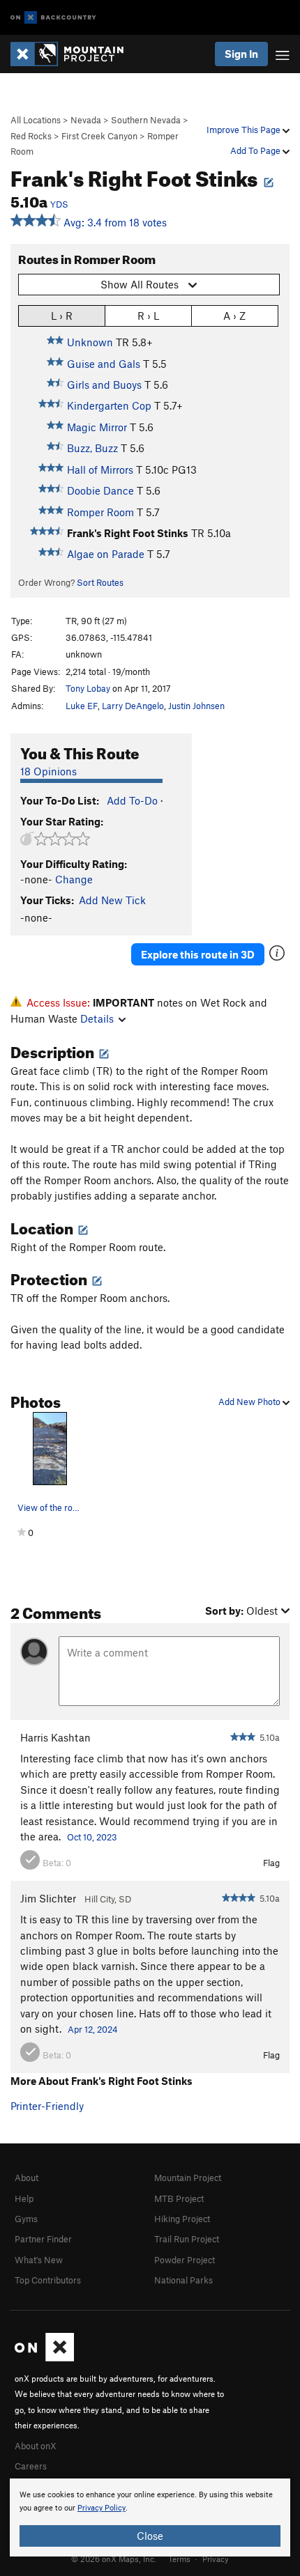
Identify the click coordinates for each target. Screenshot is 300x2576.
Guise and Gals (104, 364)
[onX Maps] (44, 2358)
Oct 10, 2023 (92, 1837)
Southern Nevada (146, 120)
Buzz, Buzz (92, 448)
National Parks (183, 2280)
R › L (148, 316)
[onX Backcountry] (53, 18)
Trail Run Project (187, 2239)
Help (24, 2198)
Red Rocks (31, 136)
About (27, 2178)
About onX (36, 2446)
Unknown (90, 342)
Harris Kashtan (55, 1737)
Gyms (26, 2219)
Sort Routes (100, 582)
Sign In (241, 54)
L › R (62, 316)
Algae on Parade (106, 554)
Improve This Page (245, 130)
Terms (179, 2559)
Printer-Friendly (47, 2106)
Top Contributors (48, 2280)
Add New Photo (250, 1402)
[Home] (74, 54)
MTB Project (179, 2198)
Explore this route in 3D (198, 954)
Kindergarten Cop (109, 405)
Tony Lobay (88, 688)
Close (150, 2536)
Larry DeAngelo (133, 706)
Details (97, 1018)
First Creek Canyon (99, 136)
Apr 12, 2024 (93, 2029)
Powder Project (185, 2260)
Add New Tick (112, 900)
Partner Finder (43, 2239)
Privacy (216, 2559)
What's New (39, 2260)
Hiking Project (182, 2219)
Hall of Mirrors (100, 470)
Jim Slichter (48, 1898)
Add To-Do (132, 800)
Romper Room (100, 512)
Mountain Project (188, 2178)
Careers (31, 2466)
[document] (150, 2517)
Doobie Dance (100, 490)
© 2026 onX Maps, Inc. (114, 2559)
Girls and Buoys (104, 385)
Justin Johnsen (196, 706)
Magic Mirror (97, 427)
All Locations (36, 120)
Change (74, 879)
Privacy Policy (102, 2508)
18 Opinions (48, 771)
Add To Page (256, 150)
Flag (271, 1863)
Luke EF (82, 706)
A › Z (234, 316)
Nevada (86, 120)
